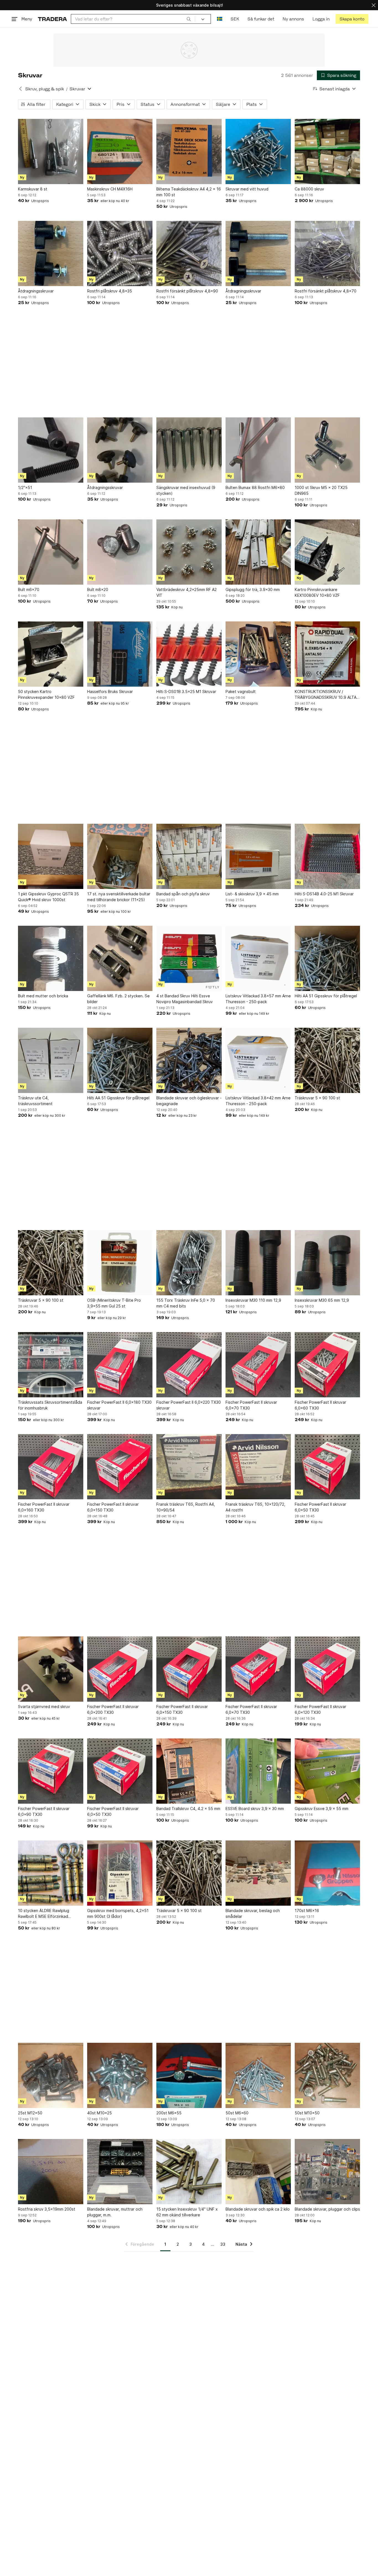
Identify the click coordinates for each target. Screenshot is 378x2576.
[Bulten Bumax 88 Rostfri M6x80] (258, 450)
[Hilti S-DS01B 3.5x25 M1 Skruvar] (189, 654)
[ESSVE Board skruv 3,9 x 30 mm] (258, 1771)
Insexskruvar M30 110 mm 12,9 (253, 1300)
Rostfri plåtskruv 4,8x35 (110, 291)
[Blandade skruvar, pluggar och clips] (327, 2172)
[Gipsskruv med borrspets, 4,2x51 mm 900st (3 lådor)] (120, 1873)
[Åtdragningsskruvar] (51, 253)
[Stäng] (374, 5)
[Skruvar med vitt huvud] (258, 151)
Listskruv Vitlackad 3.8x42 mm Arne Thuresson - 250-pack (258, 1101)
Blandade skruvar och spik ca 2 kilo (258, 2209)
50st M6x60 (237, 2113)
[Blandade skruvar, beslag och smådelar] (258, 1873)
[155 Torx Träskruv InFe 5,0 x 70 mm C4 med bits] (189, 1263)
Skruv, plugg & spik (45, 89)
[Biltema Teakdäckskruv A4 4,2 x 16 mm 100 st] (189, 151)
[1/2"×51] (51, 450)
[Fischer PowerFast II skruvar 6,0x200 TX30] (120, 1669)
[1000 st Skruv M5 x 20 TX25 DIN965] (327, 450)
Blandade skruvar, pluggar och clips (327, 2209)
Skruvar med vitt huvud (247, 189)
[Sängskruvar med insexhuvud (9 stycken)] (189, 450)
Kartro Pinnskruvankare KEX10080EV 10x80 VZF (317, 592)
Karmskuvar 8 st (33, 189)
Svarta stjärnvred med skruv (44, 1707)
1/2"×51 (25, 487)
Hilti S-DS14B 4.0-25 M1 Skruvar (324, 894)
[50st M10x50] (327, 2075)
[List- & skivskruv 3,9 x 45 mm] (258, 856)
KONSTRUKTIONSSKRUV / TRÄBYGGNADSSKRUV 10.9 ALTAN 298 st (327, 695)
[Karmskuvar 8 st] (51, 151)
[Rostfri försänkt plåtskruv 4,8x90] (189, 253)
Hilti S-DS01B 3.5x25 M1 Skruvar (186, 691)
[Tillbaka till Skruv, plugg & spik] (20, 89)
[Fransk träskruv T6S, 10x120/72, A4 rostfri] (258, 1467)
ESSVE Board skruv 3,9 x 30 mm (255, 1809)
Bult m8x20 (98, 589)
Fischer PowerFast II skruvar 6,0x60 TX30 (320, 1405)
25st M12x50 (30, 2113)
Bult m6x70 (29, 589)
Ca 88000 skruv (309, 189)
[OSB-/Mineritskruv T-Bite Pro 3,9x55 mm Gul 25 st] (120, 1263)
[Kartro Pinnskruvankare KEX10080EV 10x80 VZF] (327, 552)
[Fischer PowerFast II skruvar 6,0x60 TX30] (327, 1365)
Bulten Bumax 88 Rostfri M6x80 (255, 487)
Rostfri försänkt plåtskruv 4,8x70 (326, 291)
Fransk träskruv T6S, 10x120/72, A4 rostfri (255, 1507)
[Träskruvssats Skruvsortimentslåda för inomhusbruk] (51, 1365)
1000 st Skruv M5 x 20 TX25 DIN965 (321, 490)
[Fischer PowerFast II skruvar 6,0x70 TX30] (258, 1365)
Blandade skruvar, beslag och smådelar (253, 1913)
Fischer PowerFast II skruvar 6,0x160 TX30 (44, 1507)
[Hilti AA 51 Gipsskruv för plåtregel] (327, 958)
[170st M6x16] (327, 1873)
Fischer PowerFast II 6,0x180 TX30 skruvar (119, 1405)
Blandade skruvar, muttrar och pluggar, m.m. (115, 2212)
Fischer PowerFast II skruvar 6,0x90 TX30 (44, 1811)
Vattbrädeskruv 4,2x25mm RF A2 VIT (187, 592)
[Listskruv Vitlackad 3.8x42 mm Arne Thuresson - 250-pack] (258, 1060)
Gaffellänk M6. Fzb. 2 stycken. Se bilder (118, 999)
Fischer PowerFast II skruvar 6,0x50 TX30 (320, 1507)
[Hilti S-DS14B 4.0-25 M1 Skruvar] (327, 856)
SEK (235, 19)
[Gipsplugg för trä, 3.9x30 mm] (258, 552)
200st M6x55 (169, 2113)
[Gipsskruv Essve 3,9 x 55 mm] (327, 1771)
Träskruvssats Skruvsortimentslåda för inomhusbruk (50, 1405)
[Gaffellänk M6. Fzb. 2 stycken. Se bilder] (120, 958)
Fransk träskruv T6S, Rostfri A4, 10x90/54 (186, 1507)
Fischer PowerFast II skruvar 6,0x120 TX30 (320, 1709)
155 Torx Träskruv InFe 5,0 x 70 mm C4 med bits (186, 1303)
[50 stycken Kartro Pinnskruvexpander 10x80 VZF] (51, 654)
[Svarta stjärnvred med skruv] (51, 1669)
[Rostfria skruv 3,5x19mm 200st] (51, 2172)
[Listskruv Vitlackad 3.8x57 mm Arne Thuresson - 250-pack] (258, 958)
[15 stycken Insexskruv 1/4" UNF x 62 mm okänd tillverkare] (189, 2172)
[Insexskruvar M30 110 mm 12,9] (258, 1263)
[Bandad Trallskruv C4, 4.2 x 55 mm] (189, 1771)
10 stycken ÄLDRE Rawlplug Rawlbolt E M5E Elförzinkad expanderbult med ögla (44, 1914)
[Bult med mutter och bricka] (51, 958)
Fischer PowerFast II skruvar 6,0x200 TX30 (113, 1709)
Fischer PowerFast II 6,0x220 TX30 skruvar (189, 1405)
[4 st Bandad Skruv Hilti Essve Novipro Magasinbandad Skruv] (189, 958)
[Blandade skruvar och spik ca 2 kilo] (258, 2172)
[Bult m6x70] (51, 552)
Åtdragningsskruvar (36, 291)
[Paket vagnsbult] (258, 654)
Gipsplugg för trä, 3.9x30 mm (253, 589)
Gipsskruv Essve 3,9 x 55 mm (322, 1809)
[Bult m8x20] (120, 552)
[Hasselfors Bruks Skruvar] (120, 654)
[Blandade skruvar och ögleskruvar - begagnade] (189, 1060)
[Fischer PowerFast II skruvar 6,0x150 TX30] (120, 1467)
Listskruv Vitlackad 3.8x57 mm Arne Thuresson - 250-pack (258, 999)
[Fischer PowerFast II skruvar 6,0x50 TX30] (327, 1467)
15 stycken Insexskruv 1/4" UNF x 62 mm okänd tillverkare (187, 2212)
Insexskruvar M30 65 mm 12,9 (322, 1300)
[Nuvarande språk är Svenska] (220, 19)
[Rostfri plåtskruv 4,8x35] (120, 253)
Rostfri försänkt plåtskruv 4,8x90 (187, 291)
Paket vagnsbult (241, 691)
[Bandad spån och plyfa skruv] (189, 856)
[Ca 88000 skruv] (327, 151)
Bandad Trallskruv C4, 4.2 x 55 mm (188, 1809)
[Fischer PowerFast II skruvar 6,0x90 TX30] (51, 1771)
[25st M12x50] (51, 2075)
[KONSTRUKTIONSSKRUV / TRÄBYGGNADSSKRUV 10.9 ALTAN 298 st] (327, 654)
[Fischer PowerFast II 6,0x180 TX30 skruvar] (120, 1365)
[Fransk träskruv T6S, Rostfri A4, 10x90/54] (189, 1467)
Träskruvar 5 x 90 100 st (317, 1098)
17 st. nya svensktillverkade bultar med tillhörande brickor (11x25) (119, 897)
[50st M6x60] (258, 2075)
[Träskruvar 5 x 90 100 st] (327, 1060)
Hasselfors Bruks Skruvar (110, 691)
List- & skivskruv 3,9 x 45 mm (252, 894)
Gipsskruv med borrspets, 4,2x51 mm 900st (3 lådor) (118, 1913)
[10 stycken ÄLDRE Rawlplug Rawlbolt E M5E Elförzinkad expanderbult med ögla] (51, 1873)
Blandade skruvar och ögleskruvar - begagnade (189, 1101)
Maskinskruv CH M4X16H (110, 189)
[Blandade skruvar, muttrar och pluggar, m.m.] (120, 2172)
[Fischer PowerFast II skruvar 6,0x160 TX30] (51, 1467)
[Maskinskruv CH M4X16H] (120, 151)
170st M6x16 (307, 1911)
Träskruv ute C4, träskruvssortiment (35, 1101)
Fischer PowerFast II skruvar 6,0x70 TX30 (251, 1405)
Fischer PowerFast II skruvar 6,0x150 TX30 (113, 1507)
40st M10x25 (99, 2113)
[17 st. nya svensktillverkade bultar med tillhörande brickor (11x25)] (120, 856)
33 (223, 2244)
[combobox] (133, 19)
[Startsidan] (52, 19)
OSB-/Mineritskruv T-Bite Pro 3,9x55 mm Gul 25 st (114, 1303)
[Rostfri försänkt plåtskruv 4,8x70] (327, 253)
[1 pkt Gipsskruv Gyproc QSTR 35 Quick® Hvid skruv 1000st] (51, 856)
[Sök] (189, 19)
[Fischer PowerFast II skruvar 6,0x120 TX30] (327, 1669)
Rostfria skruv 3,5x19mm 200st (47, 2209)
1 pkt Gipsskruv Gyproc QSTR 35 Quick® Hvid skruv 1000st (48, 897)
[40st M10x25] (120, 2075)
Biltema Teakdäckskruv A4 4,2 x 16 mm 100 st (189, 192)
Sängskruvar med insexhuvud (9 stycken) (186, 490)
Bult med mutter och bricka (43, 996)
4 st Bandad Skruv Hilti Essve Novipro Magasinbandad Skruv (185, 999)
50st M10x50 (307, 2113)
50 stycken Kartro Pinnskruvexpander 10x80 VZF (46, 694)
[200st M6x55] (189, 2075)
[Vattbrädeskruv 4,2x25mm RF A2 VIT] (189, 552)
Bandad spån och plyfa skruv (183, 894)
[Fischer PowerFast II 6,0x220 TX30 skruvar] (189, 1365)
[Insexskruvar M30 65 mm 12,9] (327, 1263)
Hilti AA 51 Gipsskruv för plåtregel (326, 996)
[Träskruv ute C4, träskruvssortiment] (51, 1060)
